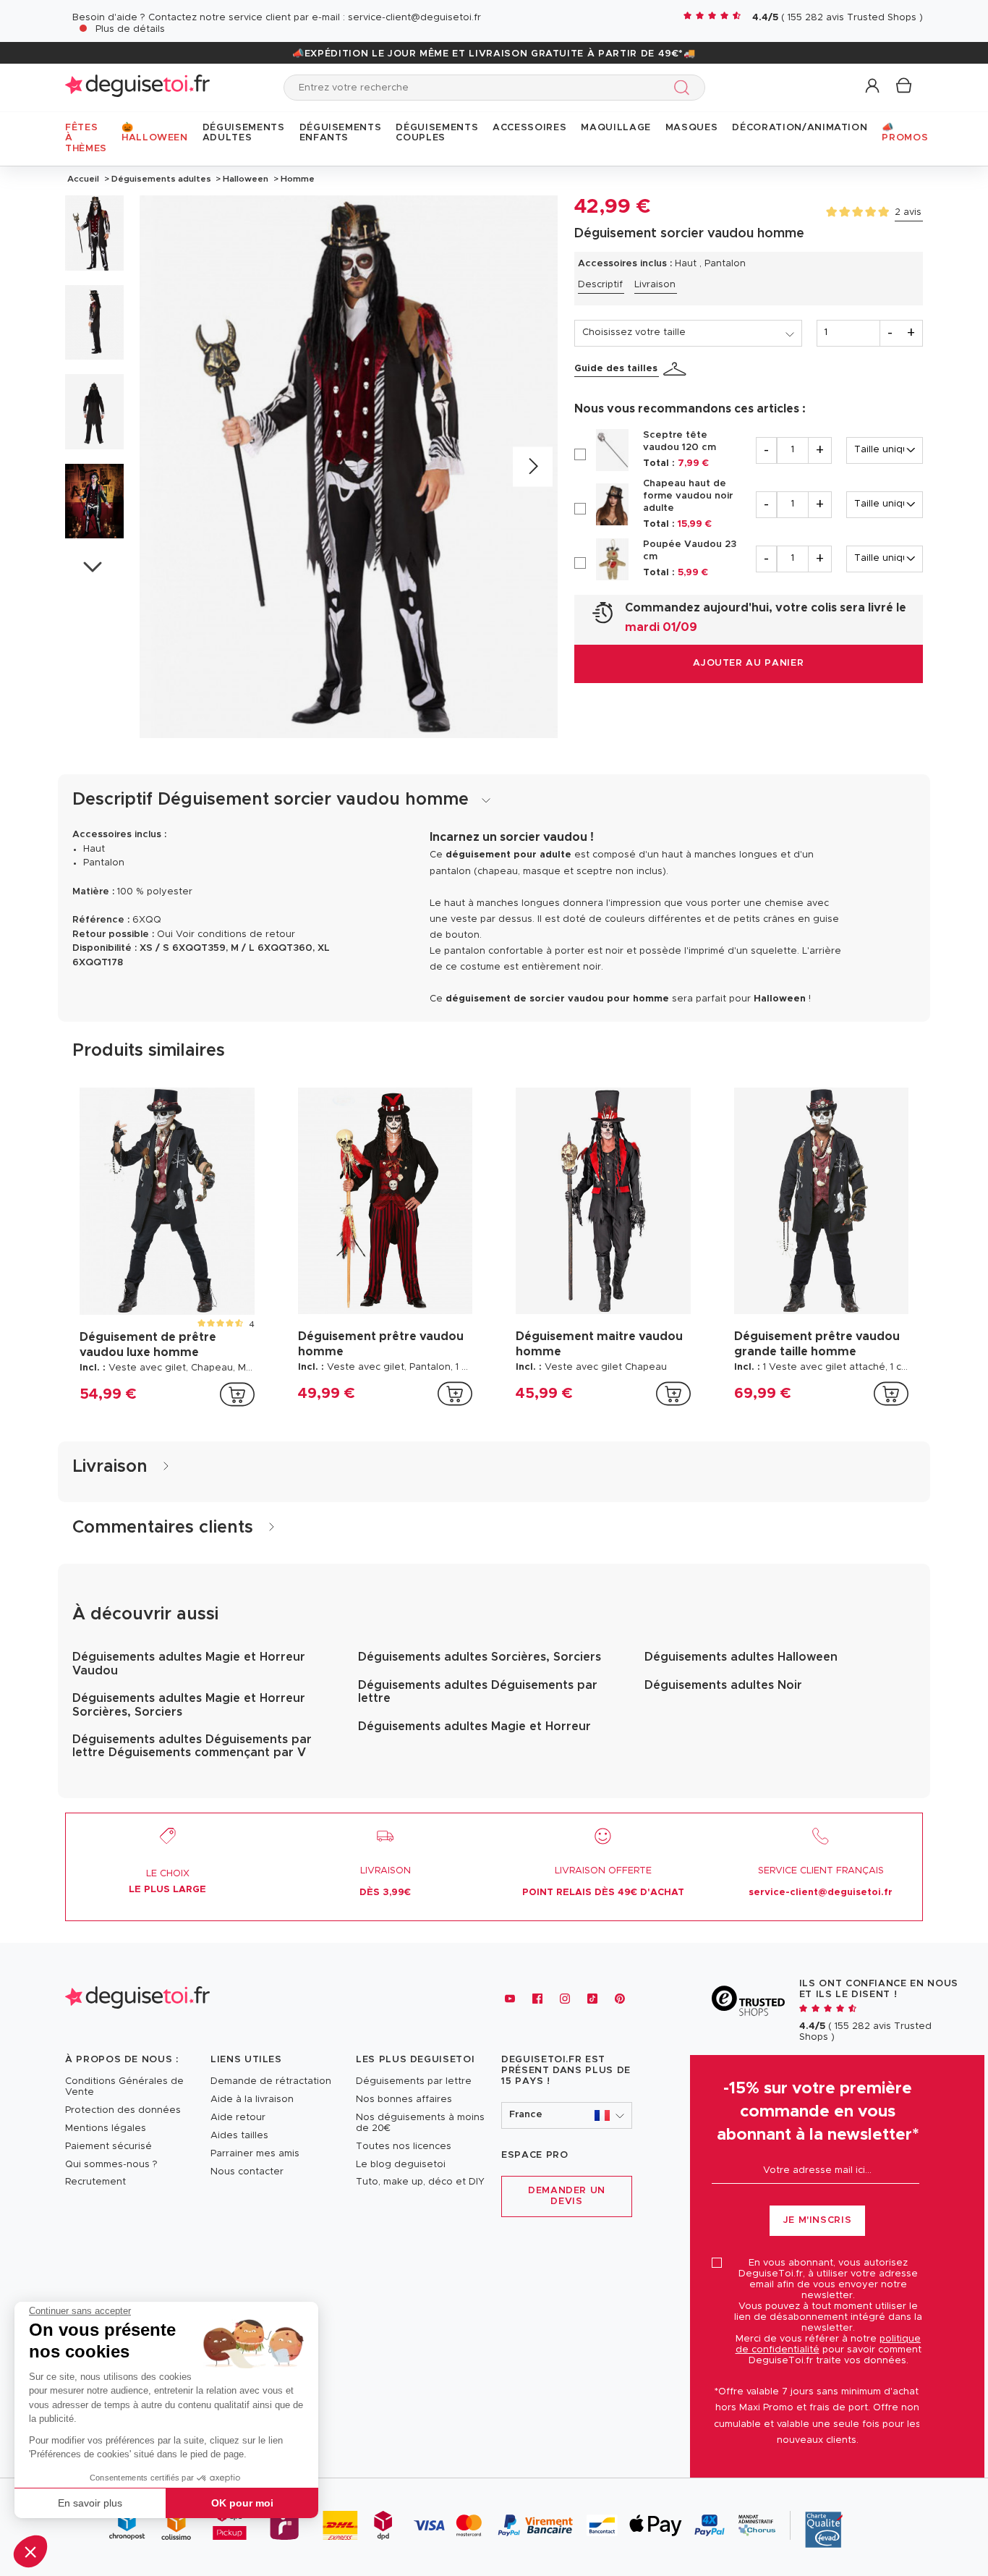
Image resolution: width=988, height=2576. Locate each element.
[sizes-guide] (677, 369)
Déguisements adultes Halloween (741, 1657)
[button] (30, 2551)
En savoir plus (90, 2503)
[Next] (533, 467)
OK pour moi (242, 2503)
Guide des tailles (616, 369)
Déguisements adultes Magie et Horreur (474, 1726)
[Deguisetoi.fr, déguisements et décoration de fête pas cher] (137, 87)
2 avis (908, 212)
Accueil (83, 179)
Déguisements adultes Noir (723, 1685)
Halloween (246, 179)
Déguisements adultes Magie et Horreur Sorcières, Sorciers (189, 1705)
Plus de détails (130, 29)
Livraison (655, 285)
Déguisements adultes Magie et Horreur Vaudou (189, 1664)
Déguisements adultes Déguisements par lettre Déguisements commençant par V (192, 1746)
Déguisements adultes (161, 179)
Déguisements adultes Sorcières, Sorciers (480, 1657)
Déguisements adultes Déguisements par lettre (478, 1692)
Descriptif (600, 285)
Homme (297, 179)
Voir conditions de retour (235, 935)
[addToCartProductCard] (237, 1394)
